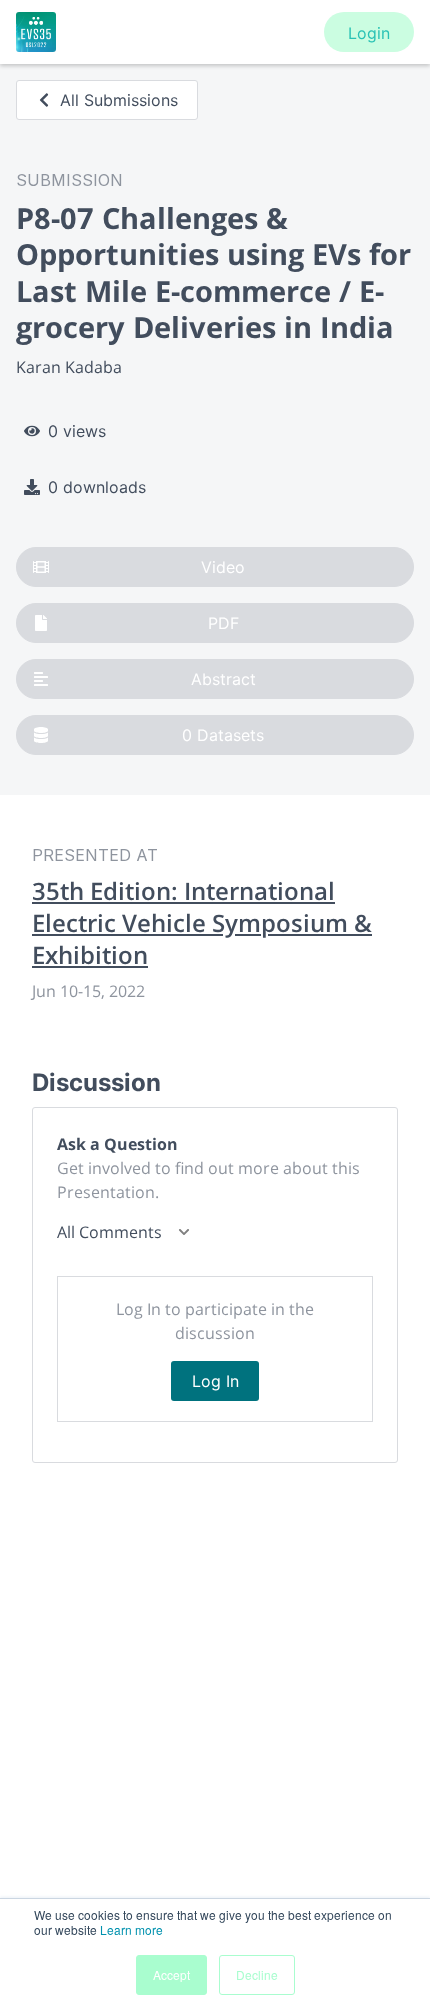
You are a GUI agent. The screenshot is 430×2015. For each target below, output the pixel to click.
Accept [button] (171, 1974)
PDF (223, 623)
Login (369, 33)
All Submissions (119, 100)
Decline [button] (257, 1974)
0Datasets (223, 735)
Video (223, 567)
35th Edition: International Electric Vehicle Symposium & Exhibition (202, 923)
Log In (215, 1381)
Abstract (223, 679)
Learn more (131, 1929)
